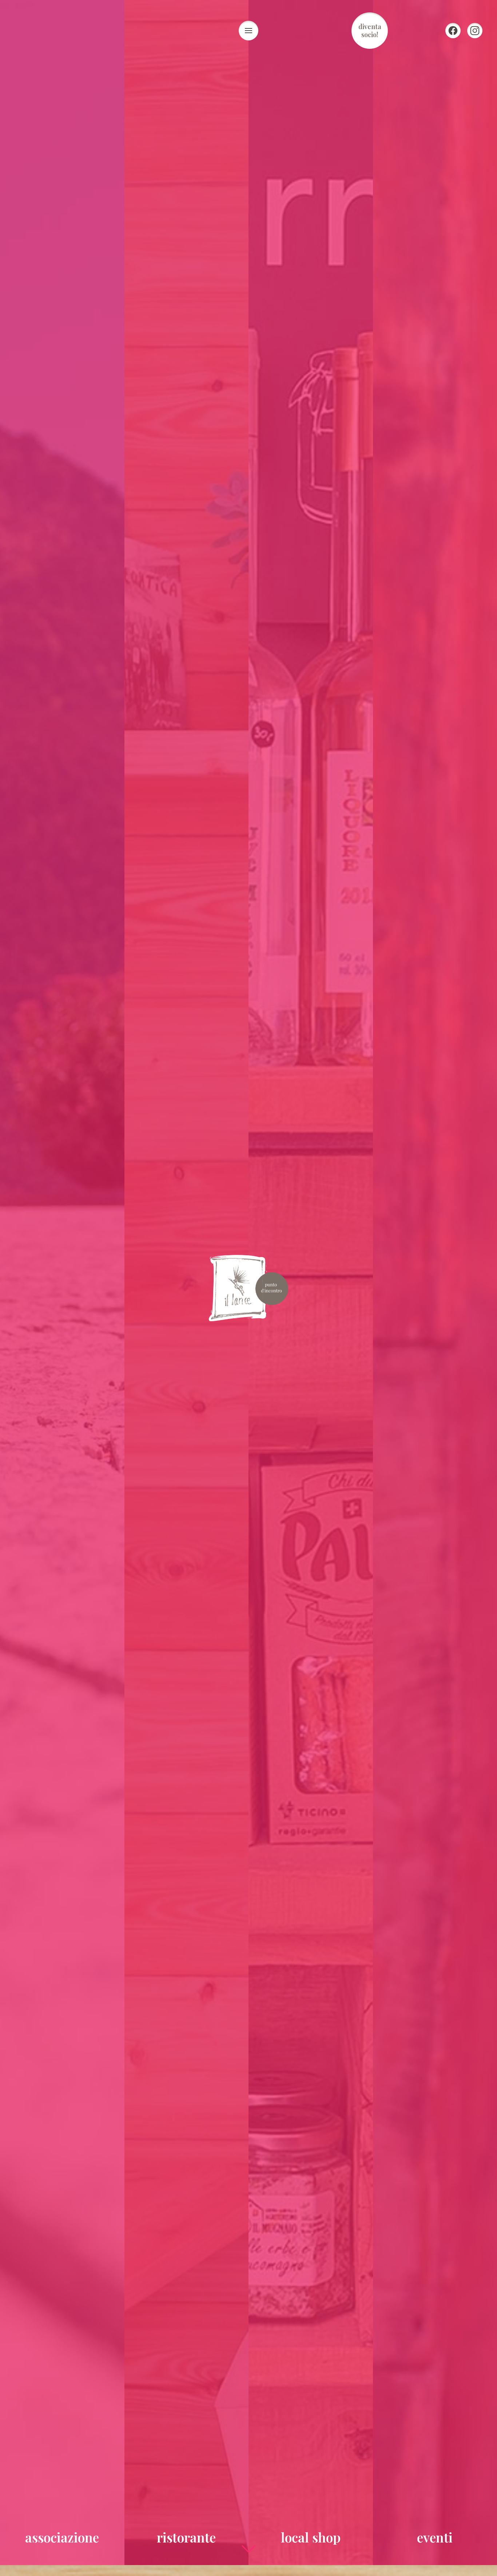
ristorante (186, 2537)
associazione (62, 2537)
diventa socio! (370, 31)
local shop (311, 2537)
